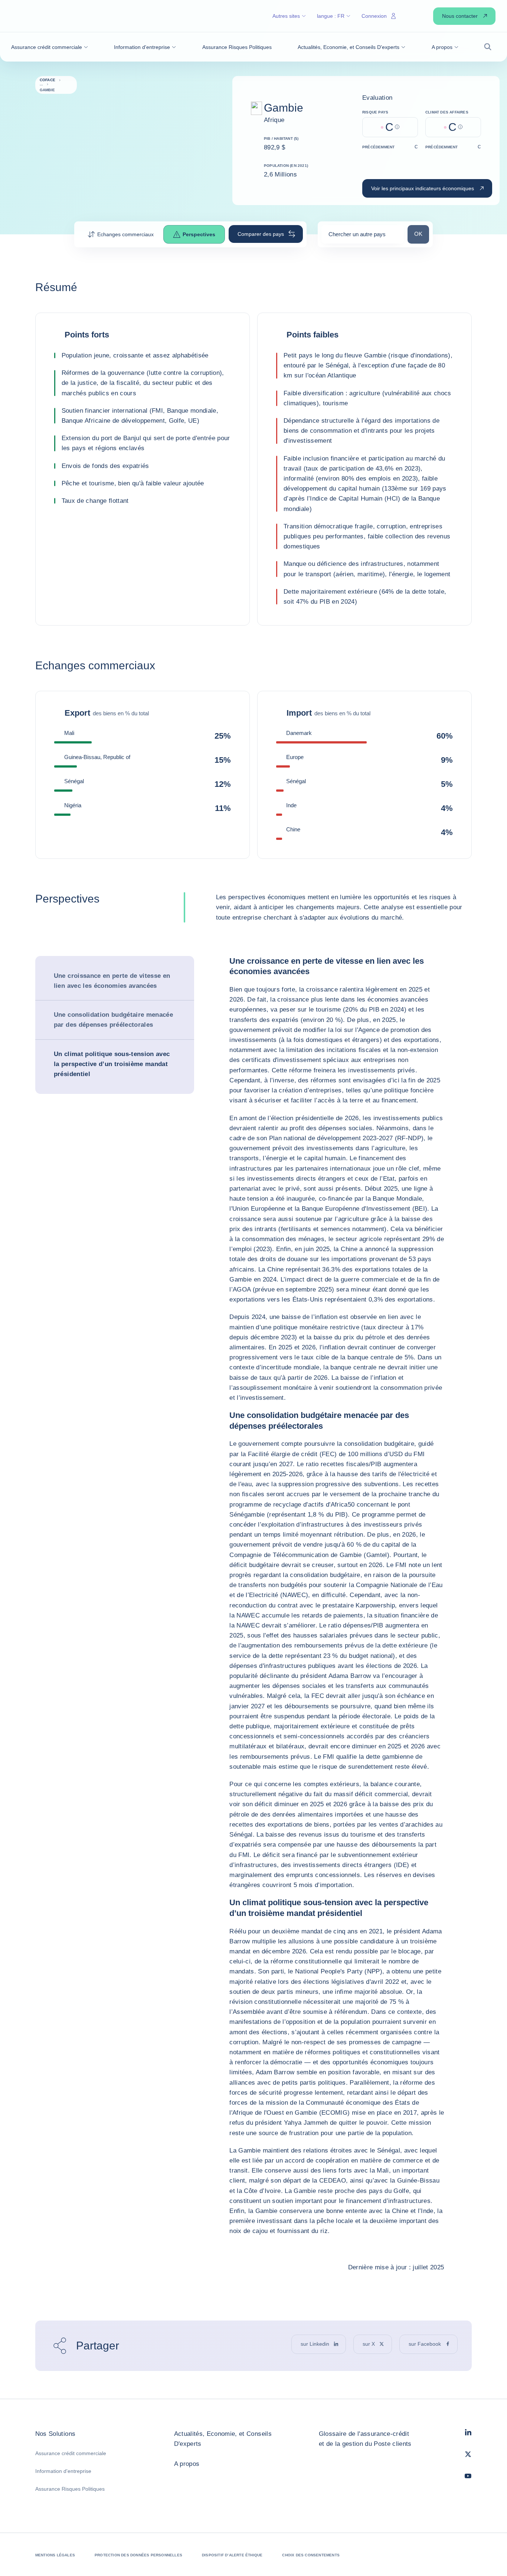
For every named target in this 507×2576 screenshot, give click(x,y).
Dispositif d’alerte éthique (232, 2555)
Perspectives (199, 234)
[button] (50, 47)
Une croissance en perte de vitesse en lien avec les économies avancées (112, 981)
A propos (187, 2464)
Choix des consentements (311, 2555)
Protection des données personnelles (138, 2555)
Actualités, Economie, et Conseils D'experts (223, 2439)
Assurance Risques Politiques (70, 2489)
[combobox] (363, 237)
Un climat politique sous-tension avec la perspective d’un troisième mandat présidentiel (112, 1064)
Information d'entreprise (63, 2471)
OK (421, 234)
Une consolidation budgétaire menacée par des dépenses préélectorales (113, 1020)
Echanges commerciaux (125, 234)
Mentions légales (55, 2555)
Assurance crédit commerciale (71, 2453)
